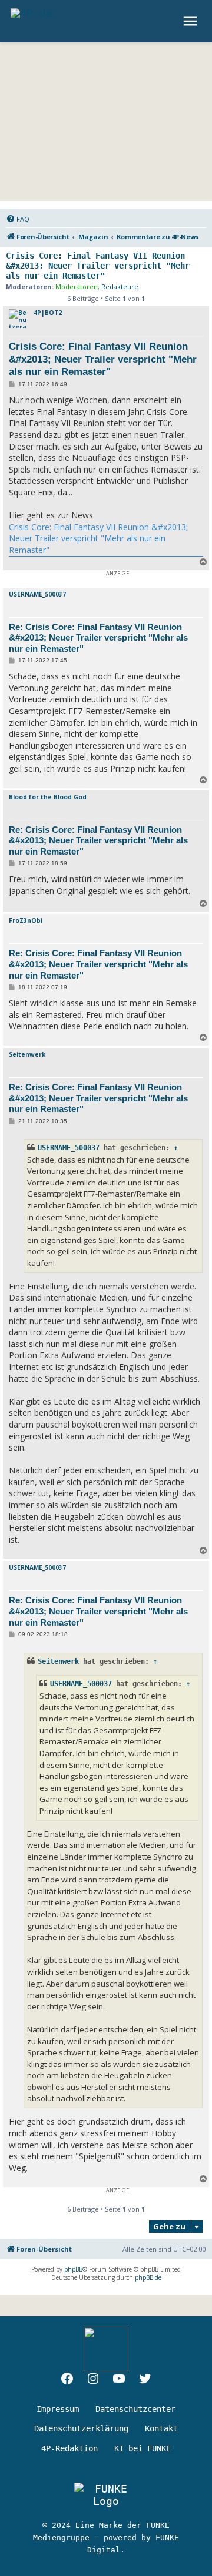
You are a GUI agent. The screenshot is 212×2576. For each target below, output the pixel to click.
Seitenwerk (27, 1054)
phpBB (73, 2269)
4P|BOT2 (48, 313)
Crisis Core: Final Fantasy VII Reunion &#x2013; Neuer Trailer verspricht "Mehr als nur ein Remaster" (98, 266)
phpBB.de (148, 2277)
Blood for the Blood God (48, 797)
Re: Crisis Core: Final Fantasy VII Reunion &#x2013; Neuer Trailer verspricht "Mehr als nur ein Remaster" (98, 638)
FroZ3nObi (26, 920)
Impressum (58, 2409)
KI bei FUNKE (143, 2448)
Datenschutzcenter (135, 2409)
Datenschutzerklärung (81, 2428)
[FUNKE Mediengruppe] (106, 2495)
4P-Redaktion (69, 2448)
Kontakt (161, 2428)
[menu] (192, 21)
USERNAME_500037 (37, 594)
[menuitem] (18, 219)
